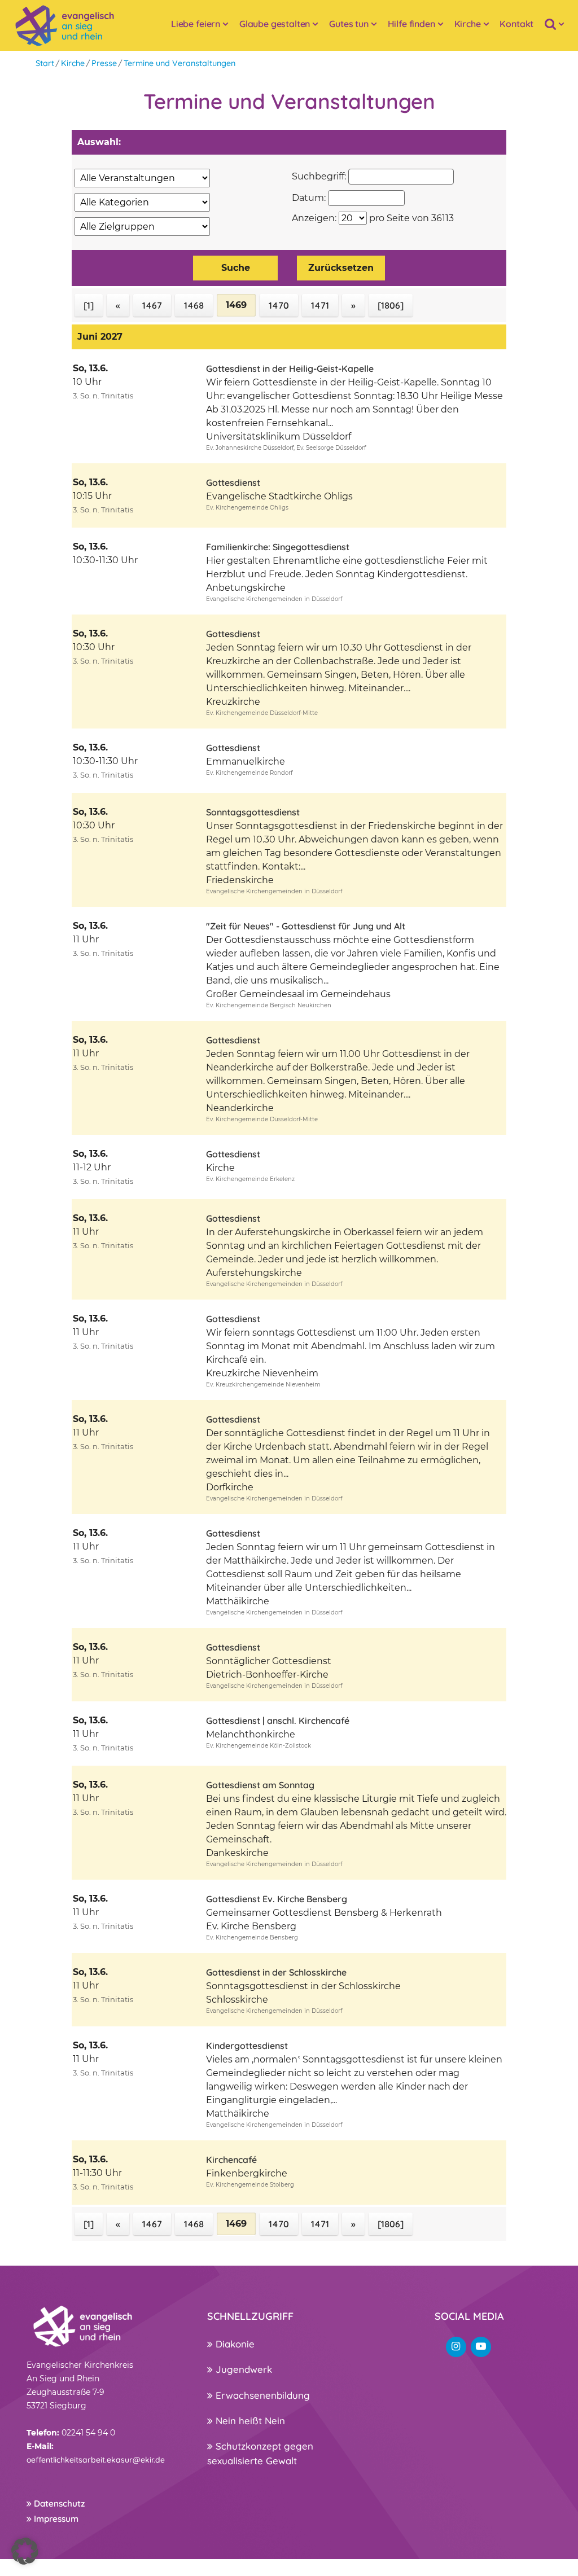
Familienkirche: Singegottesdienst (278, 547)
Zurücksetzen (341, 268)
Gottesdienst (233, 482)
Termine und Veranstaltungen (179, 63)
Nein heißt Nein (249, 2421)
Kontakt (516, 24)
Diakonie (234, 2344)
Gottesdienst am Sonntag (260, 1785)
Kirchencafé (231, 2160)
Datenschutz (58, 2503)
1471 (320, 305)
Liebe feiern (196, 24)
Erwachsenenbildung (261, 2395)
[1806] (391, 305)
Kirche (468, 24)
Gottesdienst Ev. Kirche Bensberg (277, 1899)
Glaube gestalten (275, 24)
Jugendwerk (242, 2369)
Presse (104, 63)
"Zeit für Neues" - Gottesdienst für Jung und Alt (306, 926)
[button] (25, 2551)
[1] (89, 305)
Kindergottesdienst (247, 2046)
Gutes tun (349, 24)
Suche (236, 268)
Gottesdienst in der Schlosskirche (276, 1972)
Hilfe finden (411, 24)
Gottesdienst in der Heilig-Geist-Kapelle (290, 368)
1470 (279, 305)
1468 (194, 305)
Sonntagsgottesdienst (253, 812)
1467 (152, 305)
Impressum (55, 2519)
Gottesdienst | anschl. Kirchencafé (278, 1721)
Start (45, 63)
